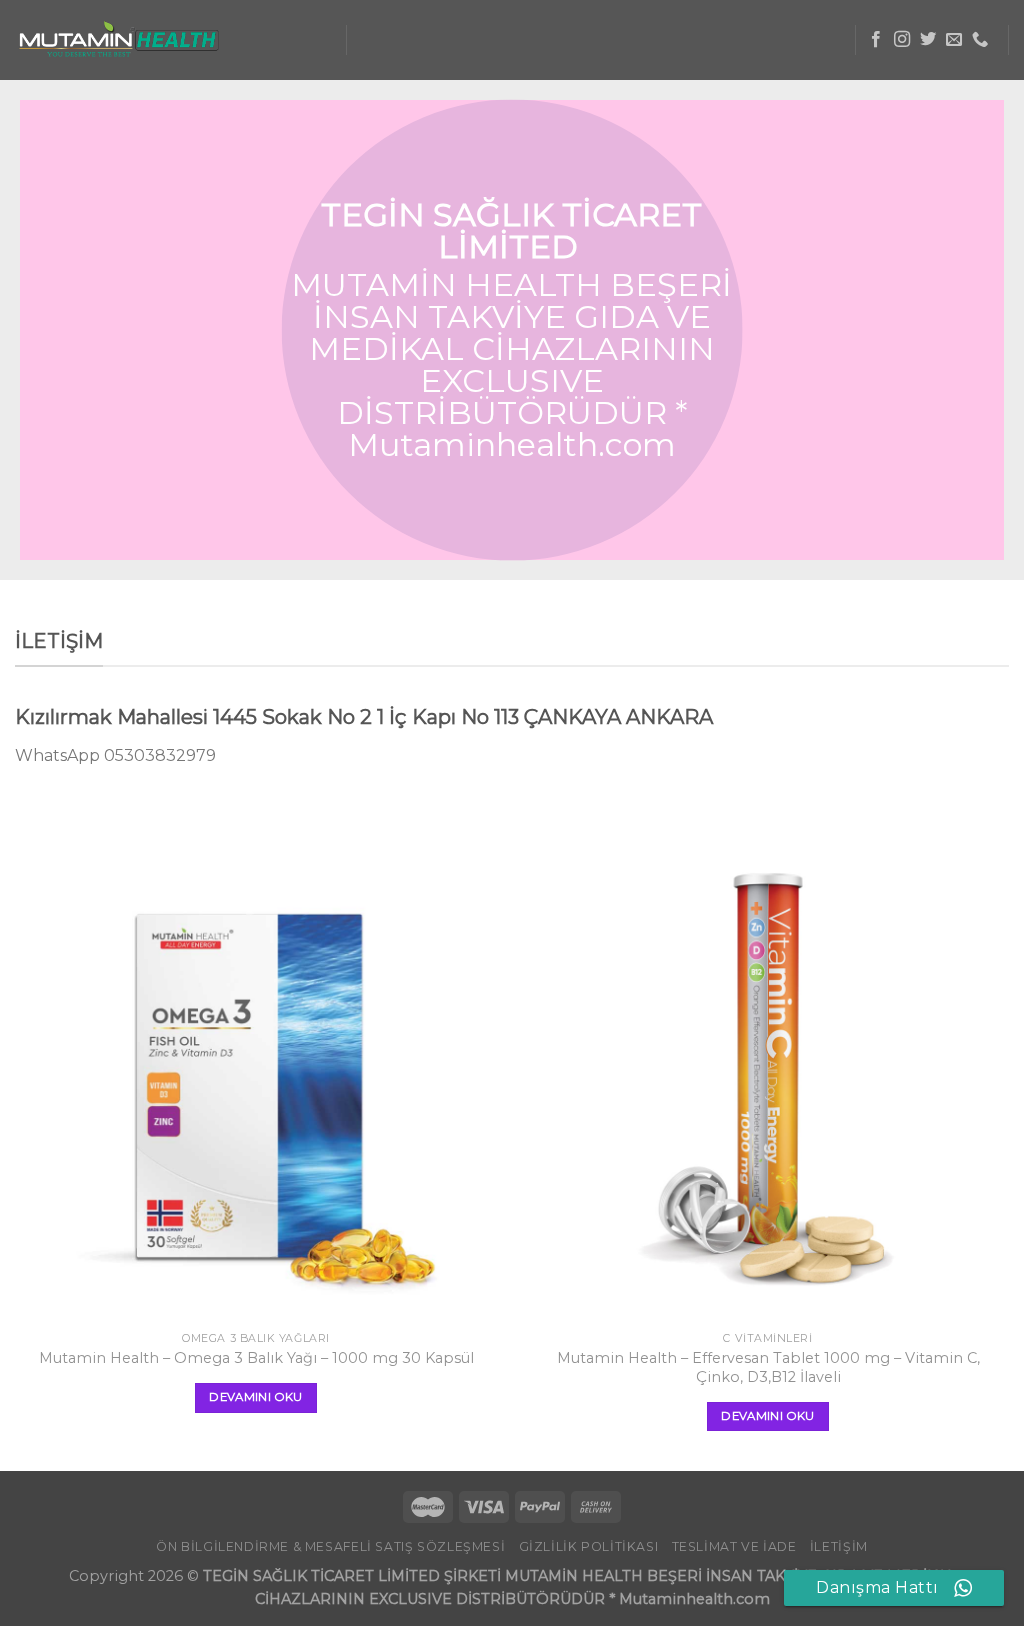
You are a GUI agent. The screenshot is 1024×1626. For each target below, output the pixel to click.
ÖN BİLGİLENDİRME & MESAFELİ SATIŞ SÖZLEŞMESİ (330, 1546)
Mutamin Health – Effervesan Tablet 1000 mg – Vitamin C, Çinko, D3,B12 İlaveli (768, 1367)
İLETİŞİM (839, 1546)
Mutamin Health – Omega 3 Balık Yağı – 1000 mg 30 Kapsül (256, 1358)
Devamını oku (255, 1397)
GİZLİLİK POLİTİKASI (589, 1546)
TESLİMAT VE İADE (734, 1546)
